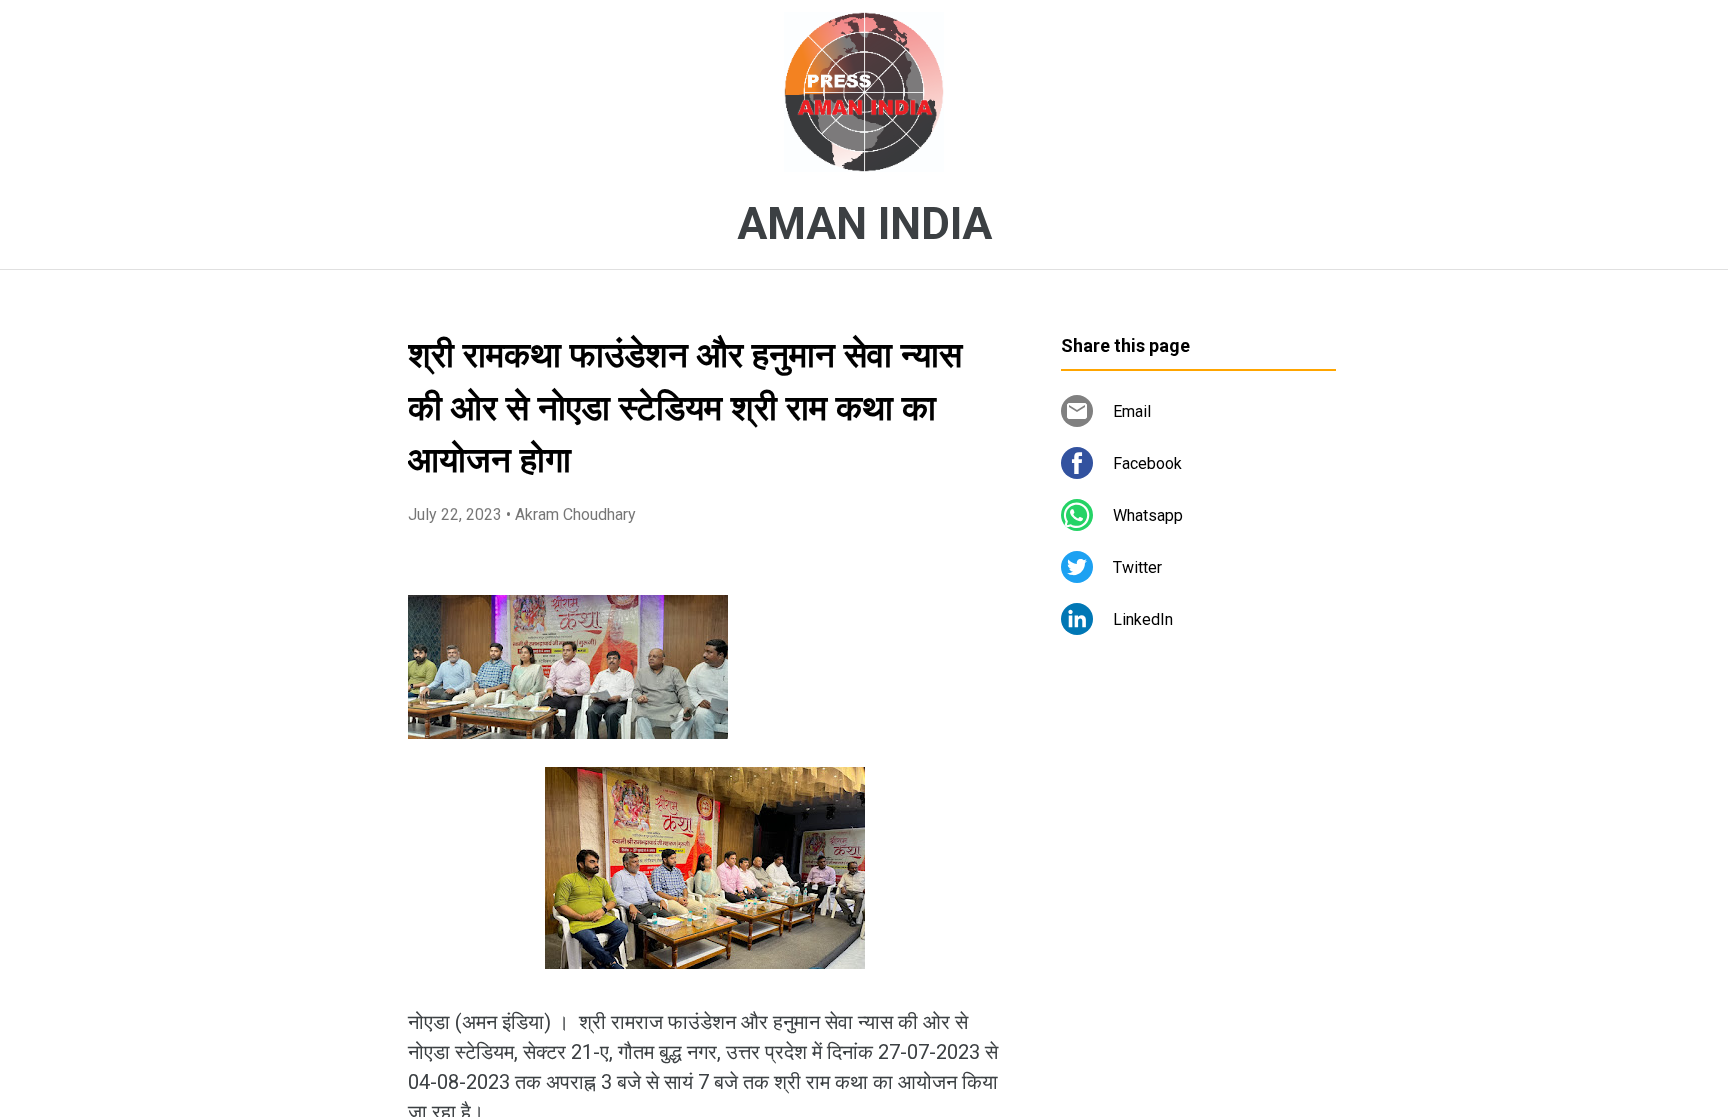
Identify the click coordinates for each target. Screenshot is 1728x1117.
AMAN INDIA (864, 224)
